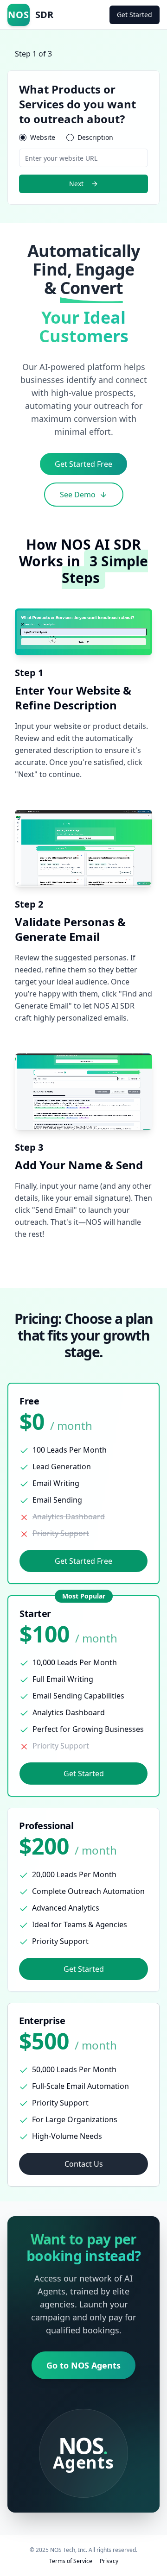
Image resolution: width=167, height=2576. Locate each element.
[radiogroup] (83, 138)
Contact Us (84, 2164)
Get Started (135, 15)
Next (76, 184)
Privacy (109, 2561)
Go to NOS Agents (83, 2365)
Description (95, 138)
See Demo (78, 495)
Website (43, 138)
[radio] (23, 138)
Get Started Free (83, 464)
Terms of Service (71, 2561)
